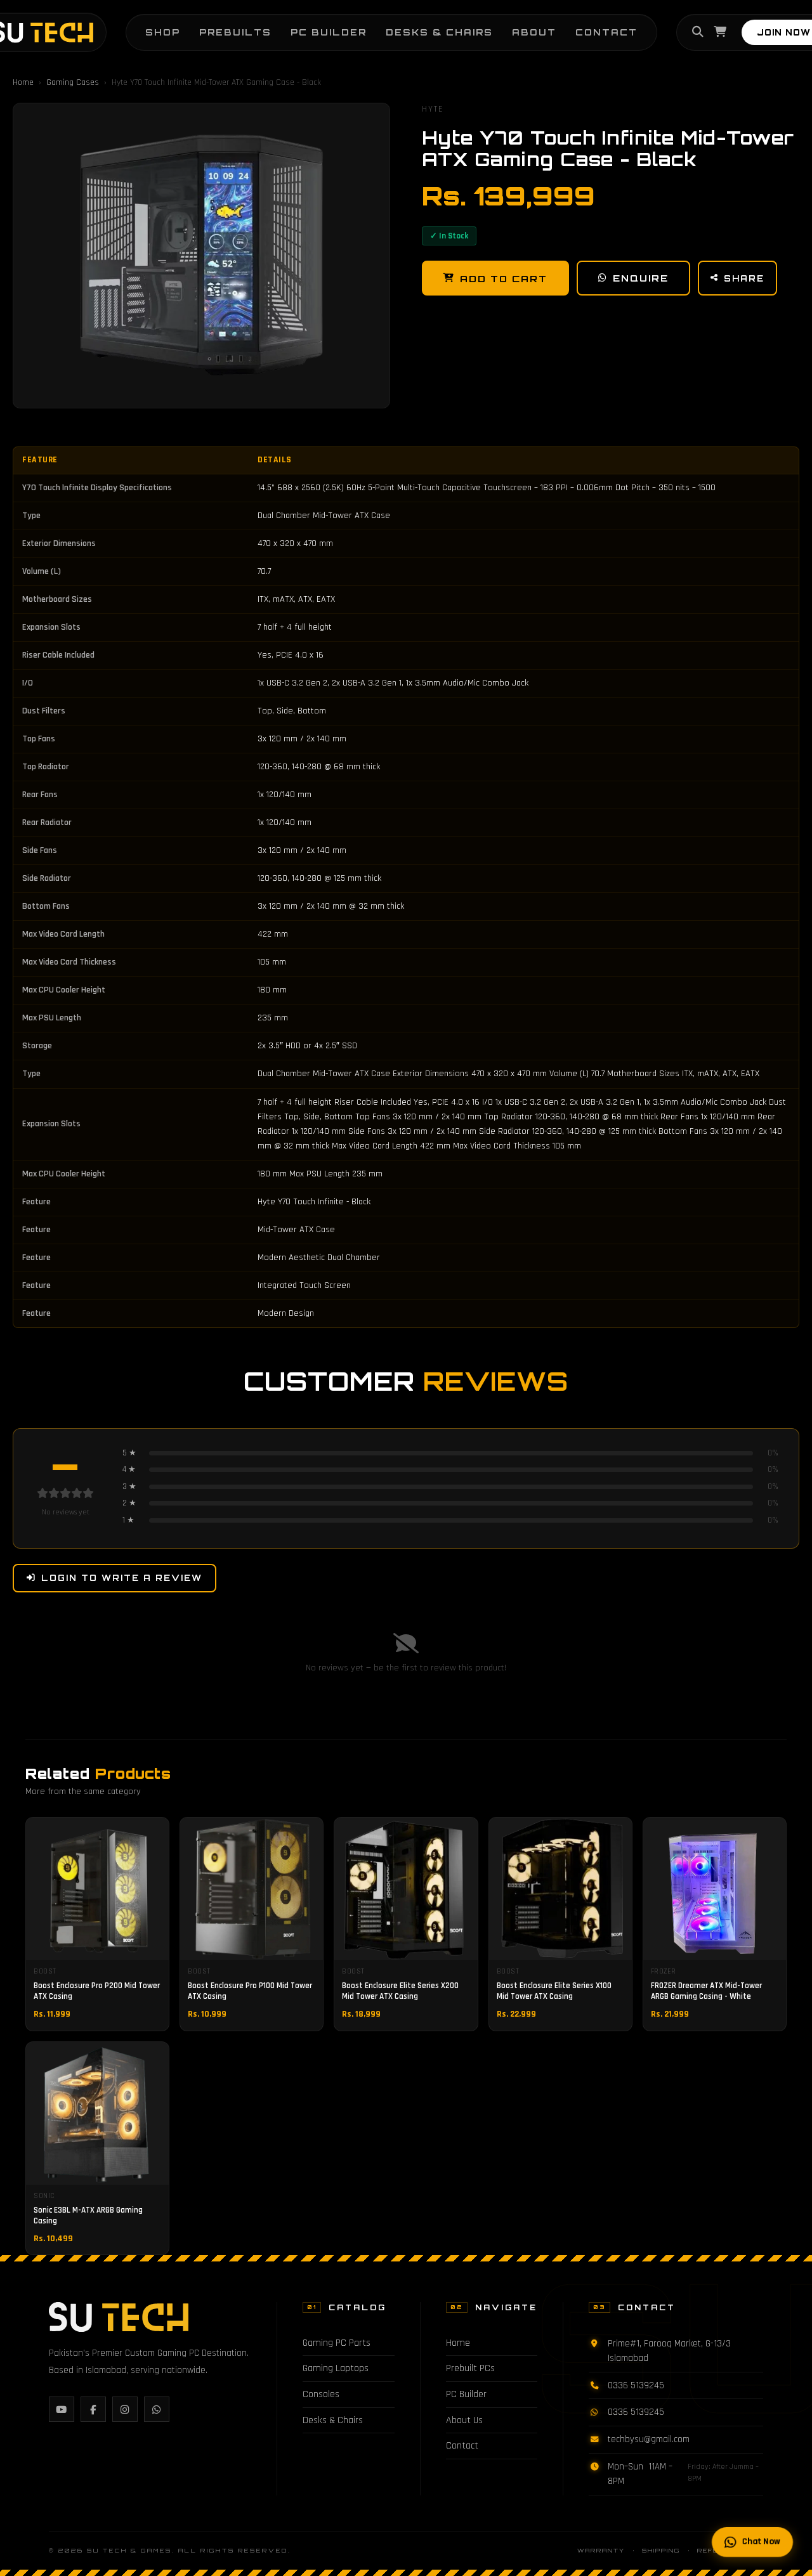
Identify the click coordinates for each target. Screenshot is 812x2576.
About (534, 32)
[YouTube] (62, 2409)
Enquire (641, 278)
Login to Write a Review (122, 1578)
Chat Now (762, 2541)
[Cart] (720, 32)
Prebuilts (235, 32)
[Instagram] (125, 2409)
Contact (606, 32)
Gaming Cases (73, 82)
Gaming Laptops (336, 2368)
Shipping (661, 2550)
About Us (464, 2420)
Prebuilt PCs (470, 2368)
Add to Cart (504, 278)
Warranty (601, 2550)
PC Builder (329, 32)
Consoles (321, 2394)
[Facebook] (93, 2409)
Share (744, 278)
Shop (163, 32)
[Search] (698, 32)
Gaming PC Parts (337, 2343)
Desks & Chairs (439, 32)
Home (23, 82)
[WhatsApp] (157, 2409)
